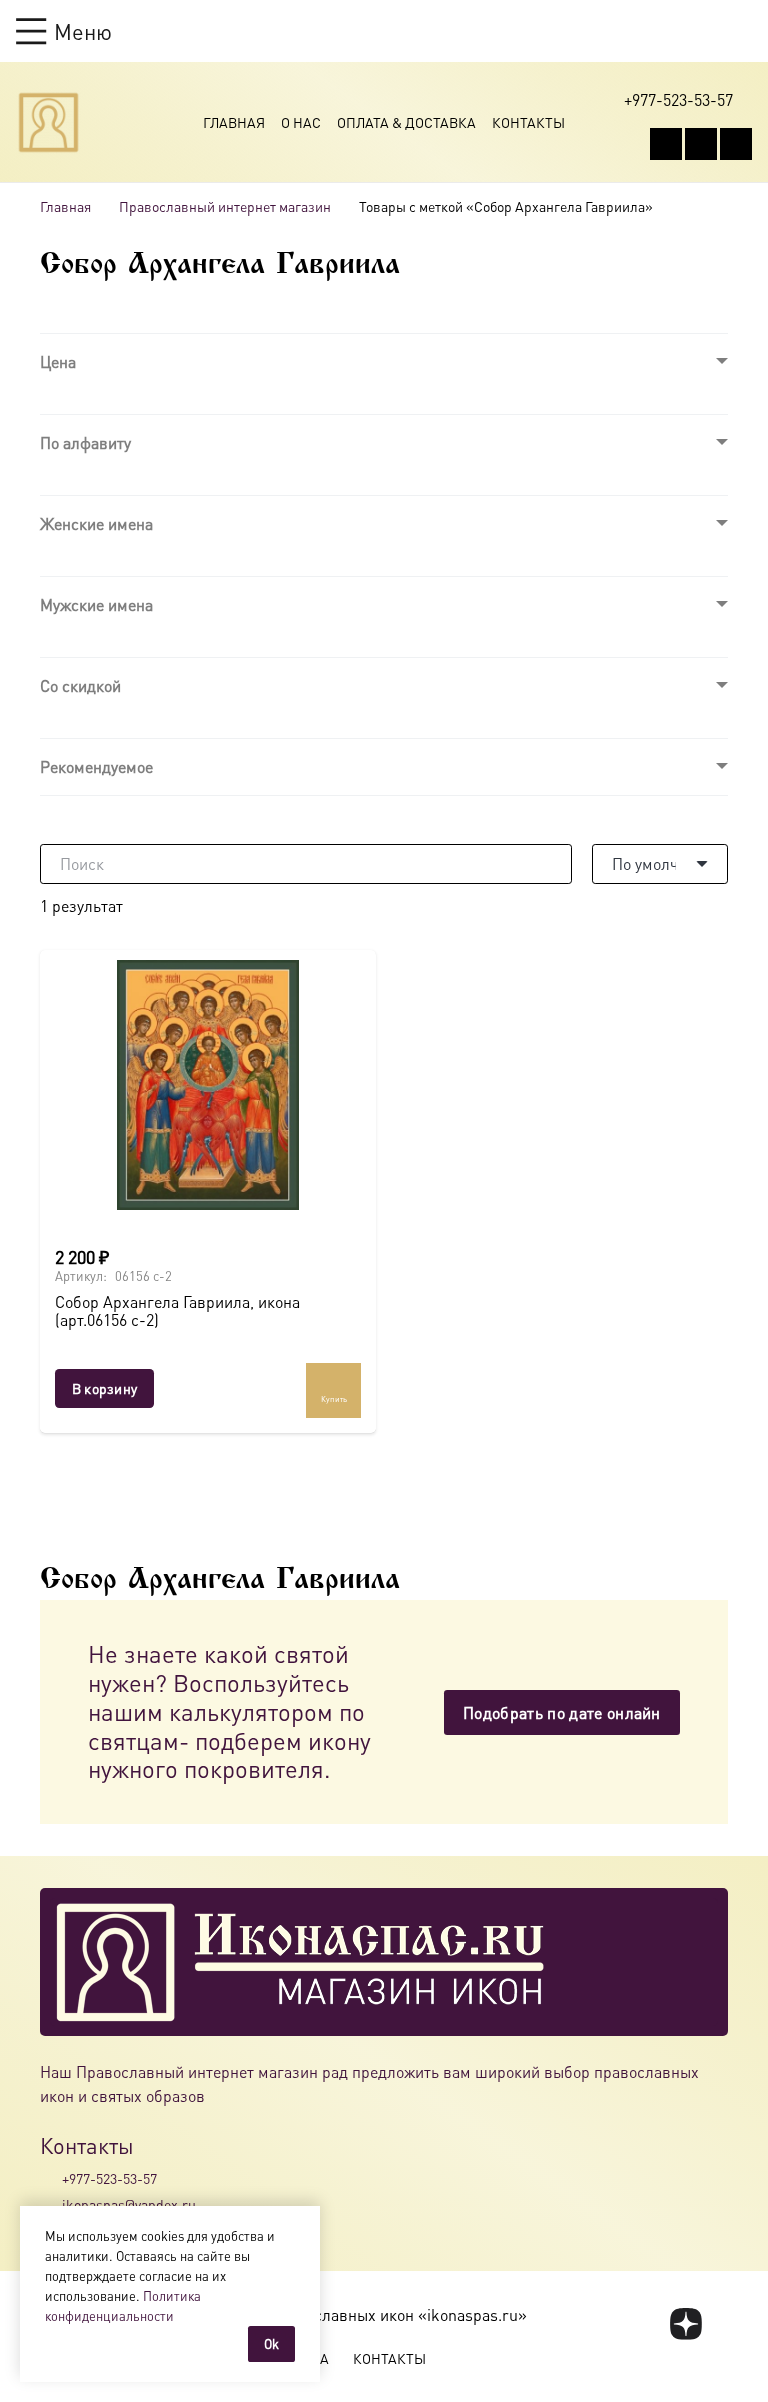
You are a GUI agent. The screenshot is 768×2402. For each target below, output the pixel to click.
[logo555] (48, 122)
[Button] (742, 30)
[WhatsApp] (701, 144)
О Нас (301, 122)
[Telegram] (736, 144)
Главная (234, 122)
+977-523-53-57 (109, 2178)
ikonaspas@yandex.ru (129, 2204)
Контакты (528, 122)
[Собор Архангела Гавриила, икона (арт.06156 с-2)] (208, 1085)
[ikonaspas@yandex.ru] (51, 2205)
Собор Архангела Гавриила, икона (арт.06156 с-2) (177, 1310)
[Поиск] (552, 864)
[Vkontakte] (666, 144)
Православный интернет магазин (225, 206)
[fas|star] (686, 2324)
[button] (64, 31)
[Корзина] (704, 31)
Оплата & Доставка (406, 122)
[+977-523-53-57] (51, 2178)
